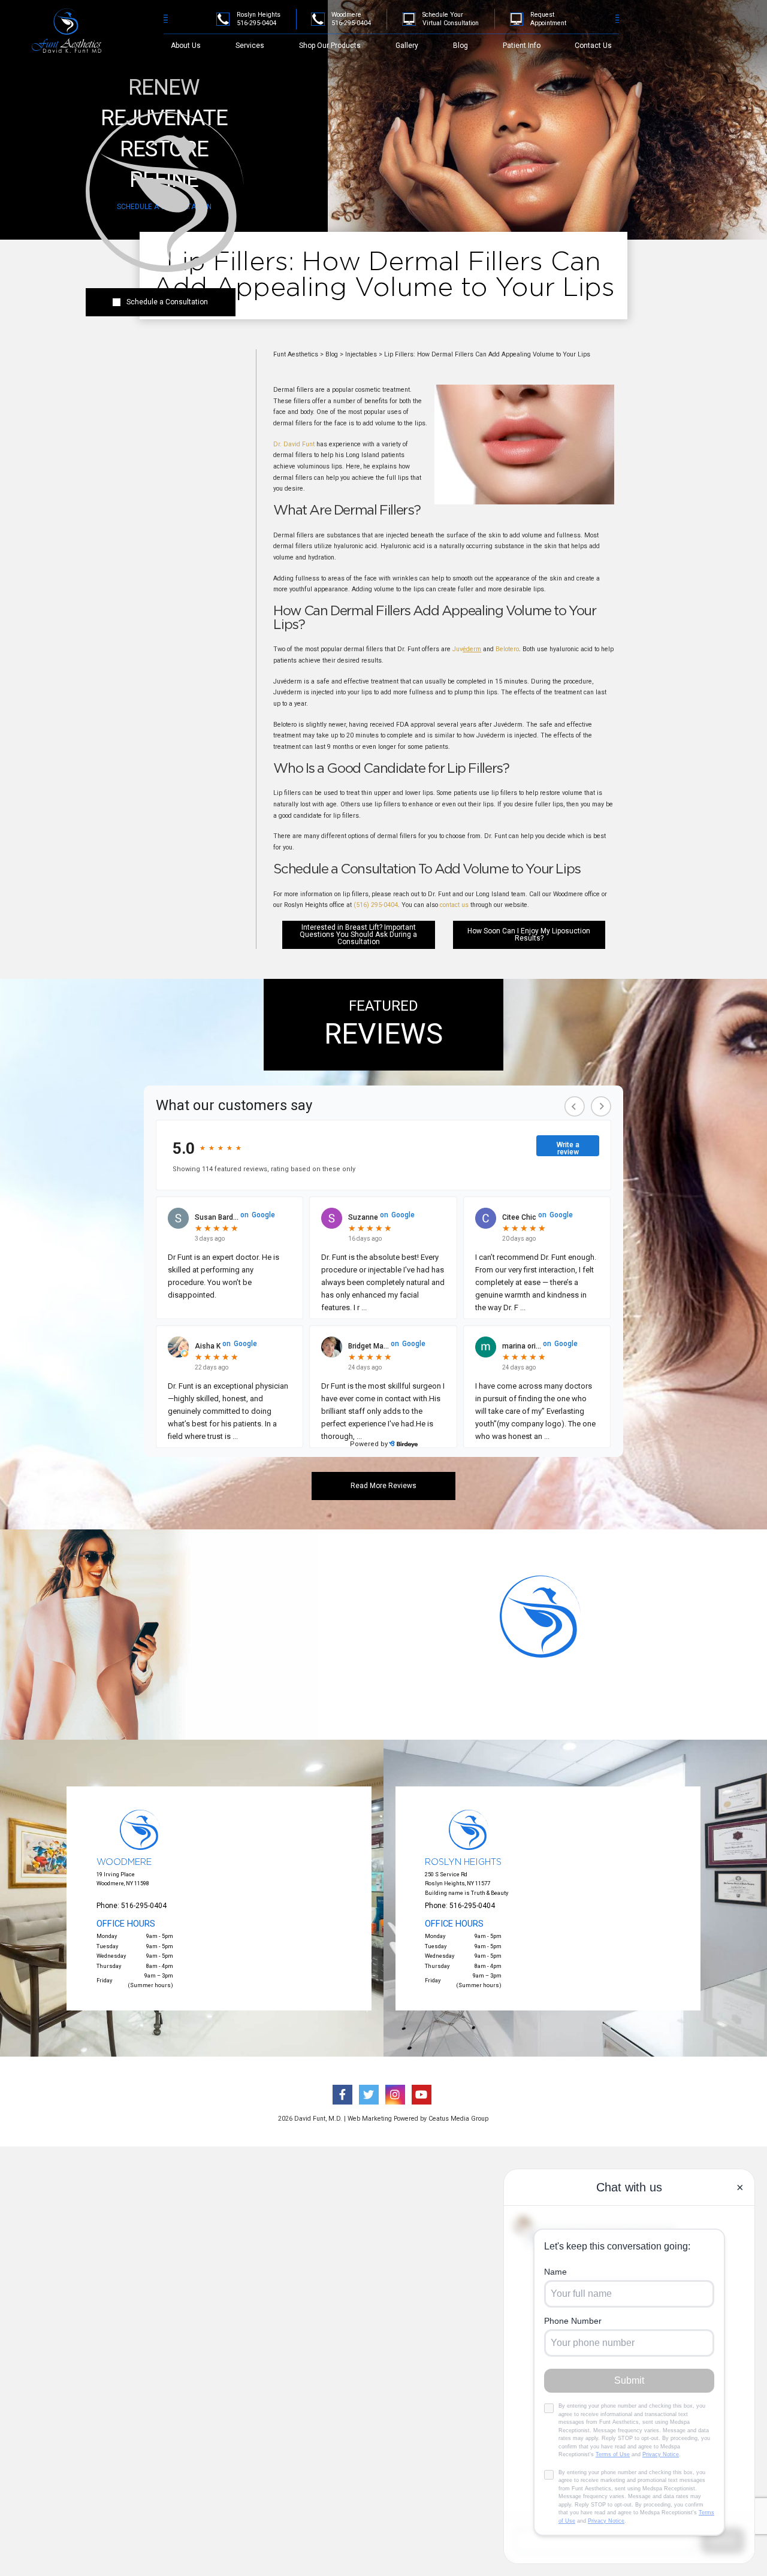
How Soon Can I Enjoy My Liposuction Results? (529, 935)
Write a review (568, 1148)
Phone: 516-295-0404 (132, 1906)
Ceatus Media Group (458, 2119)
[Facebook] (679, 34)
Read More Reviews (383, 1486)
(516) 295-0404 (376, 905)
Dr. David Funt (294, 444)
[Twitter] (695, 34)
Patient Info (522, 46)
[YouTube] (727, 34)
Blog (460, 46)
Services (250, 46)
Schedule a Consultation (167, 302)
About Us (186, 46)
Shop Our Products (330, 46)
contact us (454, 905)
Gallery (407, 46)
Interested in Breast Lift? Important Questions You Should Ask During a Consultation (358, 935)
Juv (467, 649)
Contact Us (593, 46)
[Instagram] (711, 34)
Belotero (507, 649)
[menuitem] (186, 46)
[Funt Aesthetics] (71, 30)
